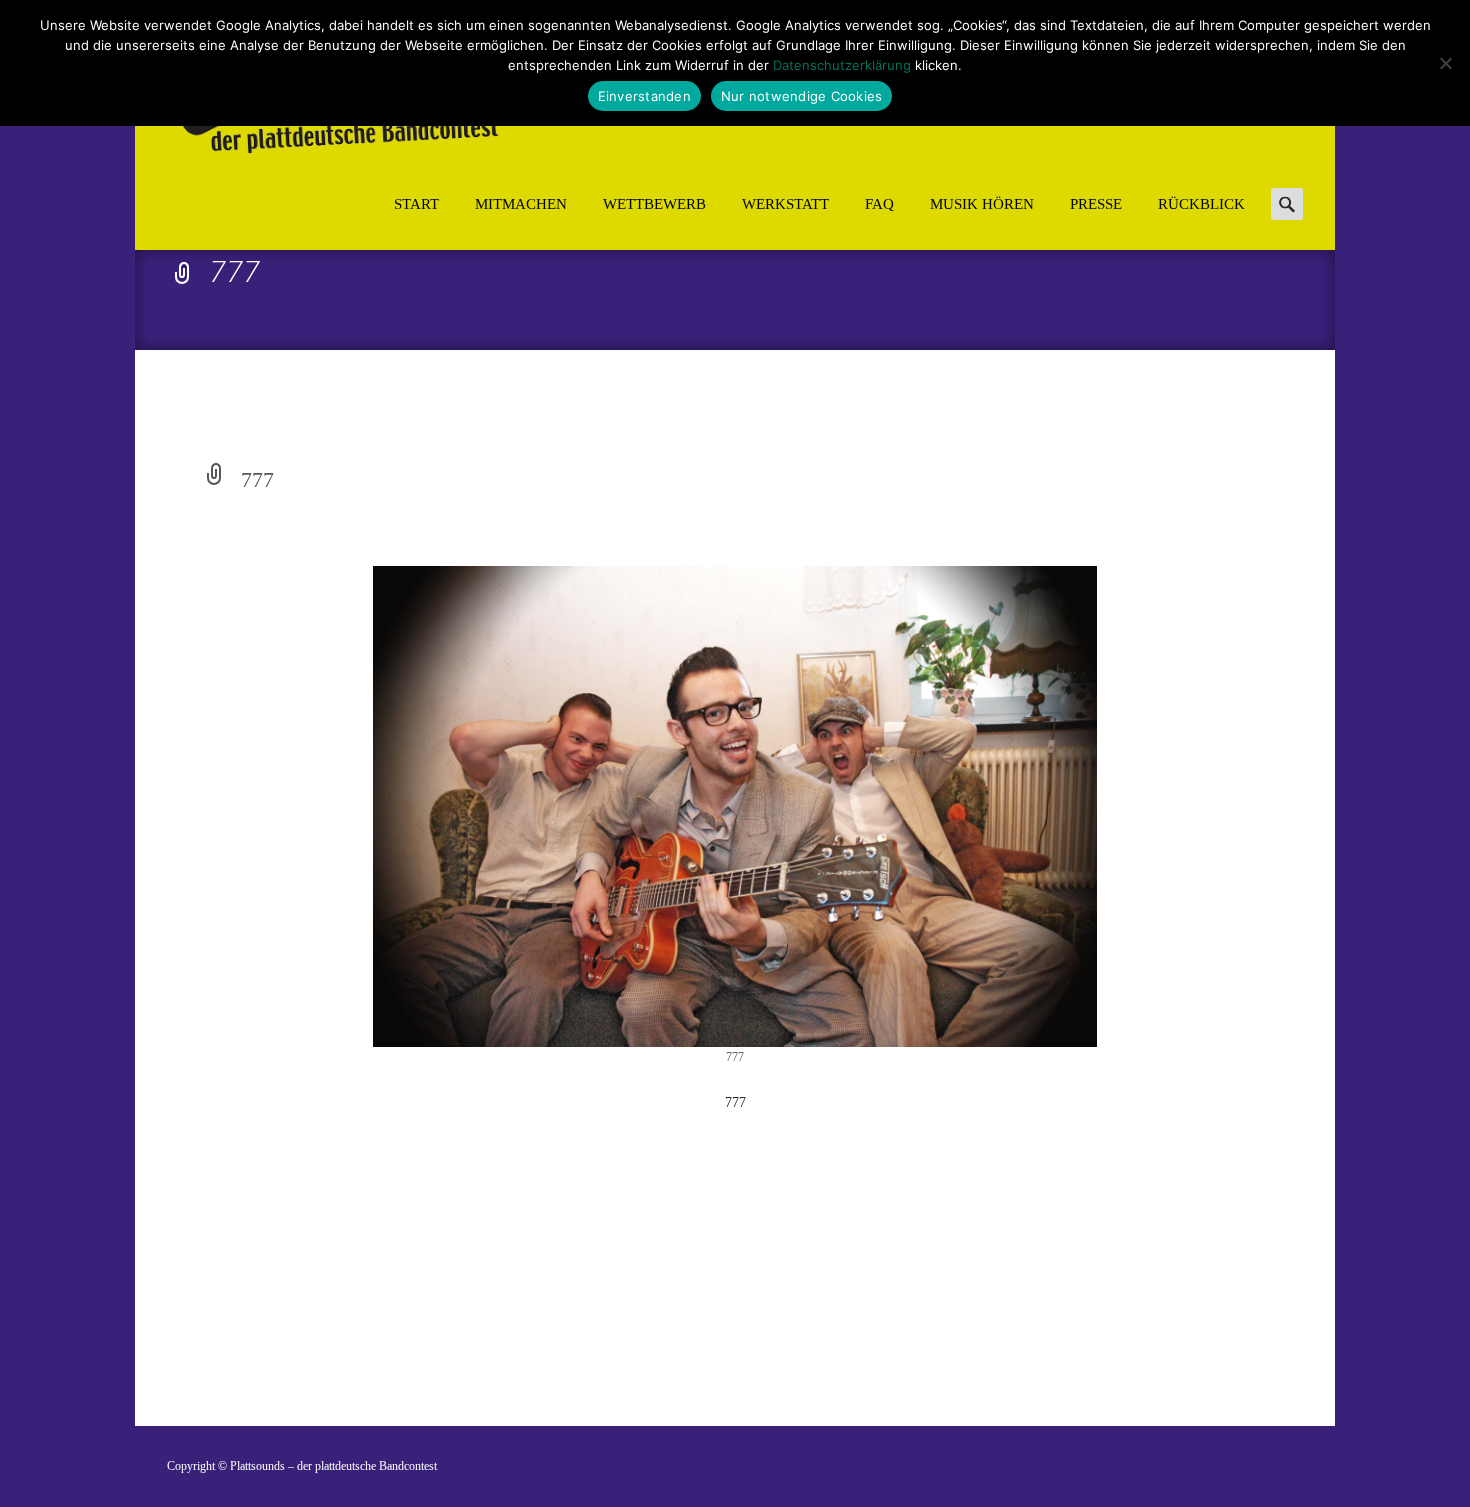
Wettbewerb (654, 204)
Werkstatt (785, 204)
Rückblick (1201, 204)
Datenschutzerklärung (842, 65)
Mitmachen (521, 204)
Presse (1096, 204)
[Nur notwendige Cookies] (1445, 63)
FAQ (879, 204)
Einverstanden (644, 96)
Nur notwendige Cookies (802, 96)
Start (416, 204)
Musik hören (982, 204)
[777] (735, 805)
